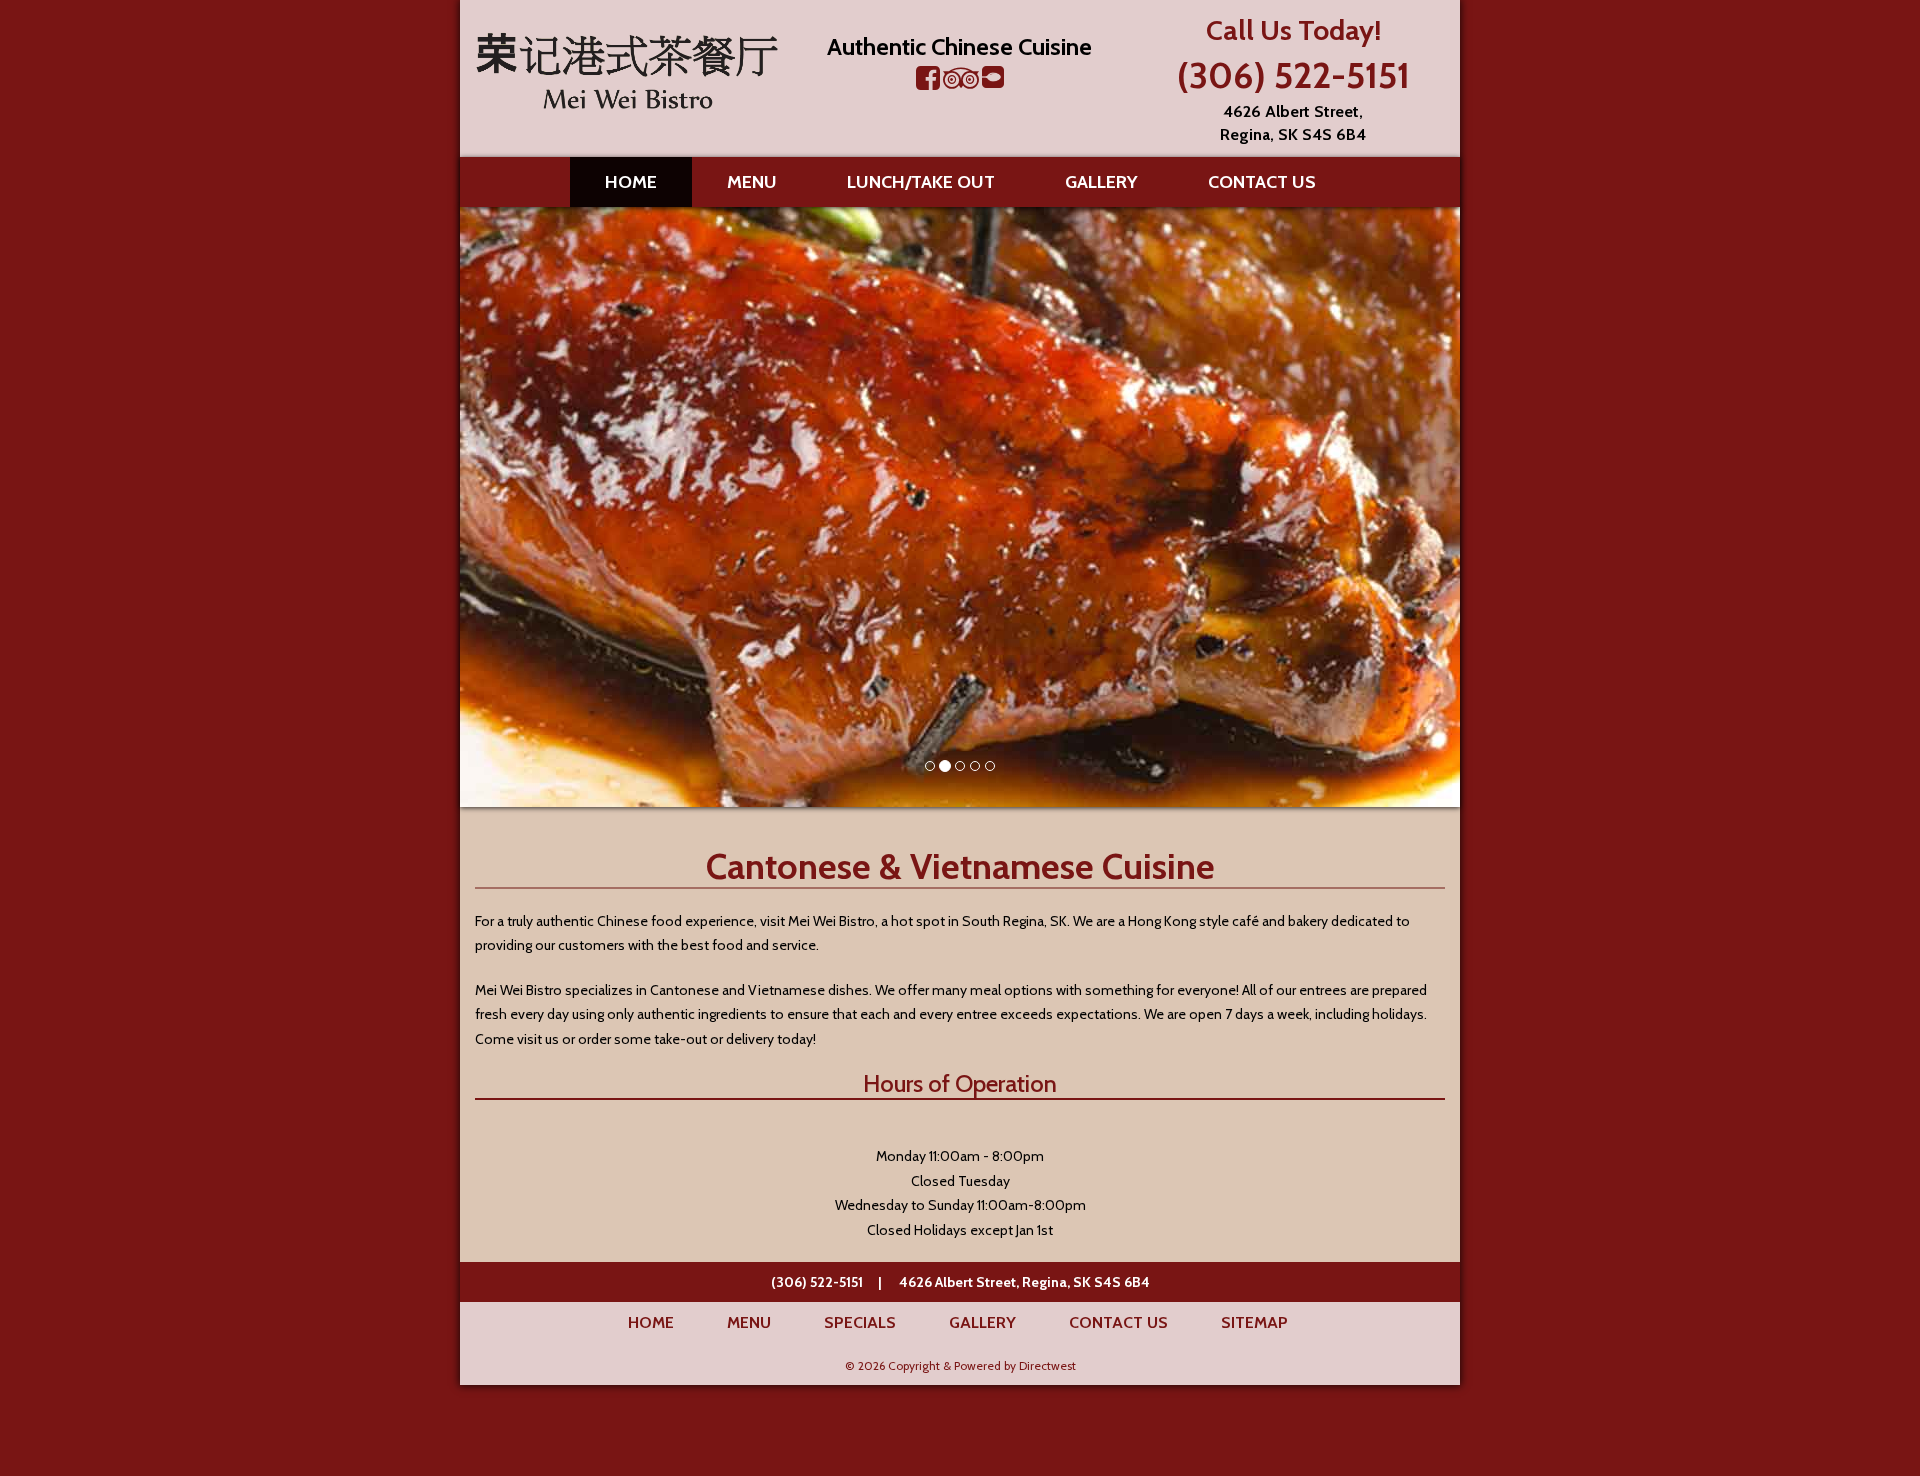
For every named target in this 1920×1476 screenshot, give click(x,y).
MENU (752, 182)
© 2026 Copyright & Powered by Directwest (960, 1365)
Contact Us (1262, 182)
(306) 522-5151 (1293, 75)
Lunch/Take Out (921, 182)
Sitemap (1254, 1322)
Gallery (1101, 182)
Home (631, 182)
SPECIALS (860, 1322)
